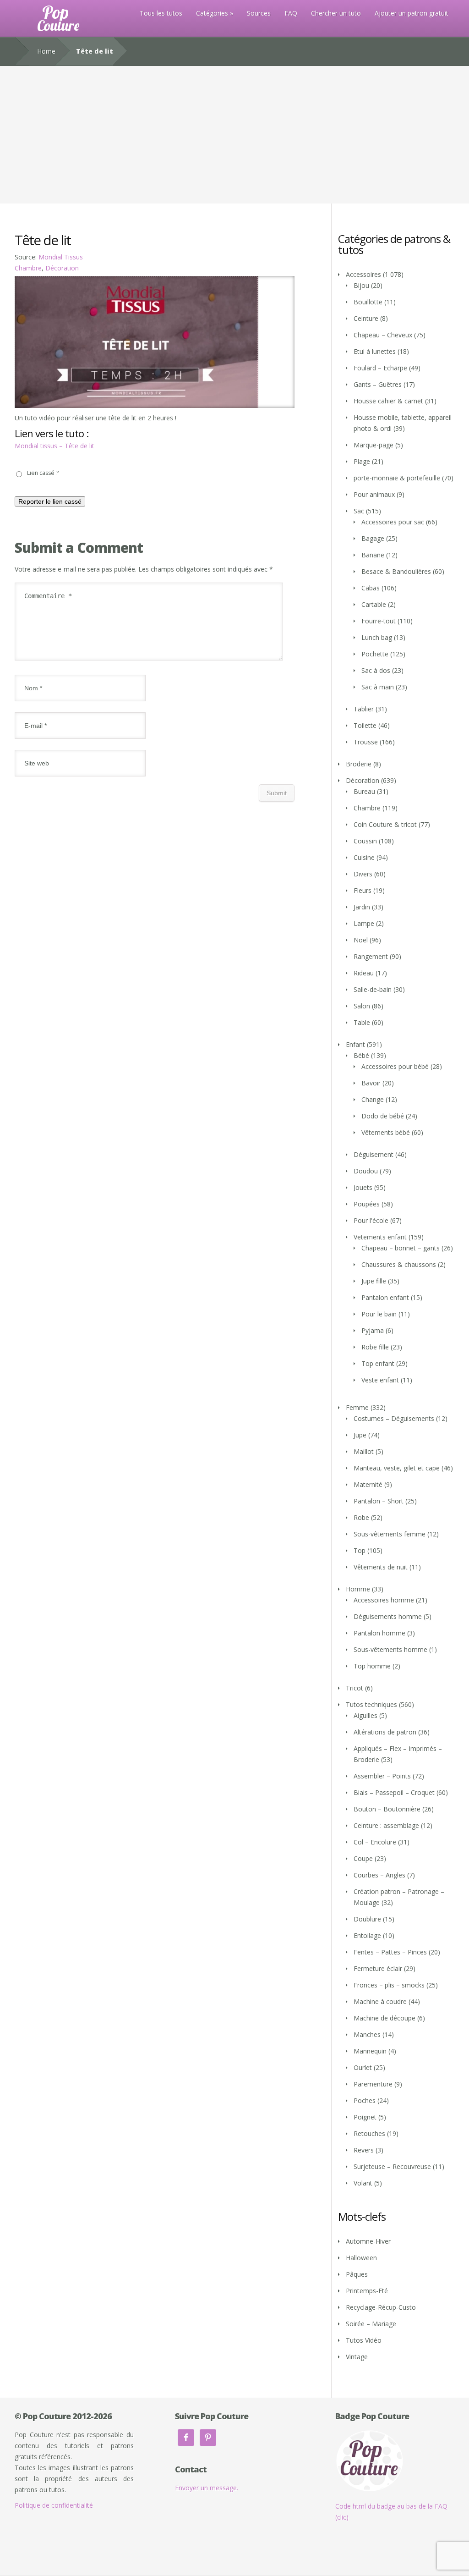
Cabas (371, 588)
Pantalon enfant (385, 1297)
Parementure (373, 2084)
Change (373, 1099)
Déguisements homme (388, 1616)
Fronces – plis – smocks (389, 1985)
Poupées (367, 1204)
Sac (359, 511)
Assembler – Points (382, 1776)
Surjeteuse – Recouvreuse (392, 2166)
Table (362, 1022)
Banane (373, 555)
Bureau (364, 791)
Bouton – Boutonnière (387, 1809)
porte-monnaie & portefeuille (397, 478)
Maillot (364, 1451)
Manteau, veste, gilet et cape (397, 1468)
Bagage (373, 538)
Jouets (363, 1187)
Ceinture (366, 318)
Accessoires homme (384, 1600)
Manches (367, 2034)
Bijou (361, 285)
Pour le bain (379, 1314)
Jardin (362, 907)
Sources (259, 13)
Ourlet (363, 2067)
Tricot (354, 1688)
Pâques (357, 2274)
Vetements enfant (380, 1237)
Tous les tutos (161, 13)
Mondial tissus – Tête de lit (55, 446)
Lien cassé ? (43, 473)
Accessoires (363, 274)
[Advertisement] (234, 135)
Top (360, 1550)
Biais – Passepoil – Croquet (394, 1792)
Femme (357, 1407)
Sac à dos (376, 670)
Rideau (364, 973)
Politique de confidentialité (54, 2505)
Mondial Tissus (61, 257)
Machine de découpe (384, 2018)
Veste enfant (380, 1380)
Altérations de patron (385, 1732)
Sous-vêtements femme (390, 1534)
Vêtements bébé (386, 1132)
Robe (361, 1517)
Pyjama (373, 1330)
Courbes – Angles (379, 1875)
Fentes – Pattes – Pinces (390, 1952)
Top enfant (378, 1363)
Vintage (357, 2357)
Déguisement (374, 1154)
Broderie (359, 764)
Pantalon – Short (379, 1501)
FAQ (291, 13)
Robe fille (375, 1347)
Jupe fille (374, 1281)
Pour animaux (374, 494)
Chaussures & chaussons (399, 1264)
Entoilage (367, 1935)
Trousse (366, 742)
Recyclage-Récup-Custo (381, 2307)
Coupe (363, 1858)
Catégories (212, 13)
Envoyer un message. (207, 2488)
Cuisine (364, 857)
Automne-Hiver (368, 2241)
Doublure (367, 1919)
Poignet (365, 2117)
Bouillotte (368, 302)
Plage (362, 461)
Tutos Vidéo (364, 2340)
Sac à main (378, 687)
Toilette (365, 725)
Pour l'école (371, 1220)
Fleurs (363, 890)
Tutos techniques (371, 1704)
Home (46, 51)
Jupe (360, 1435)
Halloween (361, 2258)
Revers (364, 2150)
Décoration (62, 268)
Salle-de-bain (373, 989)
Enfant (355, 1044)
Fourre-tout (379, 621)
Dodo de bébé (383, 1116)
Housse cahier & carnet (388, 401)
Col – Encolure (375, 1842)
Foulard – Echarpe (380, 368)
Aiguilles (365, 1715)
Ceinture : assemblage (386, 1825)
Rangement (371, 956)
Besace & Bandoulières (396, 571)
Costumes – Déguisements (394, 1418)
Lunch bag (377, 637)
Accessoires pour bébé (395, 1066)
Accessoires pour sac (393, 522)
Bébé (361, 1055)
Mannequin (370, 2051)
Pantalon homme (379, 1633)
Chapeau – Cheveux (383, 335)
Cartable (374, 604)
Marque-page (374, 445)
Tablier (364, 709)
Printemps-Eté (367, 2291)
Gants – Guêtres (378, 384)
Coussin (365, 841)
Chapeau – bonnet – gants (401, 1248)
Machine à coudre (380, 2001)
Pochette (375, 654)
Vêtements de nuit (381, 1567)
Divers (363, 874)
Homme (358, 1589)
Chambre (28, 268)
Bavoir (371, 1083)
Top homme (372, 1666)
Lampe (364, 923)
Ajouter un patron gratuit (412, 13)
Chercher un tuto (336, 13)
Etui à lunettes (375, 351)
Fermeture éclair (378, 1968)
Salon (362, 1006)
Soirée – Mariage (371, 2324)
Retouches (369, 2133)
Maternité (368, 1484)
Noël (361, 940)
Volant (363, 2183)
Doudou (366, 1171)
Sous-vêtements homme (390, 1649)
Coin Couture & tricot (385, 824)
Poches (365, 2100)
